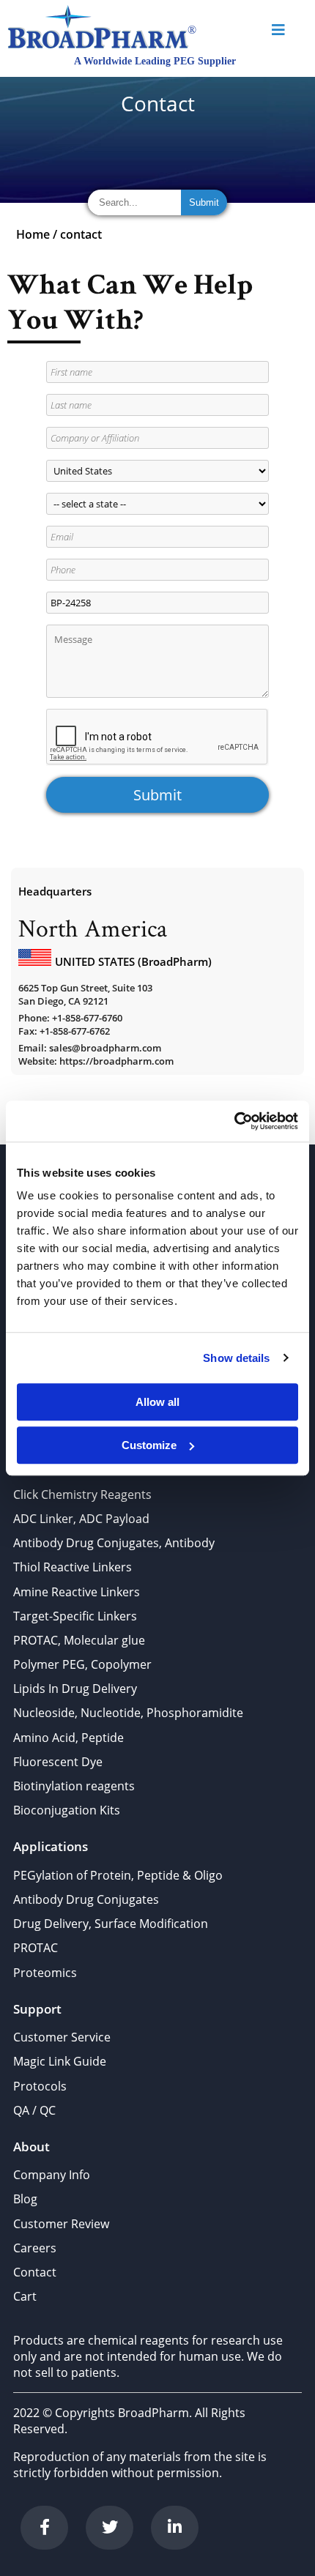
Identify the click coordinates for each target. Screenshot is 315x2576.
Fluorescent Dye (58, 1762)
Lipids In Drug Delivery (75, 1689)
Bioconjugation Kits (67, 1810)
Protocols (40, 2086)
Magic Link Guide (60, 2061)
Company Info (52, 2175)
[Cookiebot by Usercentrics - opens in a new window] (234, 1121)
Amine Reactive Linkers (77, 1592)
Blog (25, 2199)
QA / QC (34, 2110)
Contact (35, 2272)
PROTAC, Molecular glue (79, 1640)
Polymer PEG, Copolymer (82, 1664)
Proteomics (45, 1973)
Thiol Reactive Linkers (73, 1567)
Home (33, 234)
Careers (35, 2248)
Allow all (157, 1402)
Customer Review (61, 2224)
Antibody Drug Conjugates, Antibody (114, 1543)
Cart (25, 2296)
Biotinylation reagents (74, 1786)
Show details (236, 1358)
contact (81, 234)
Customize (149, 1445)
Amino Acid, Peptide (68, 1738)
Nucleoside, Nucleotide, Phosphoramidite (128, 1713)
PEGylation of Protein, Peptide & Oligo (118, 1875)
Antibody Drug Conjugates (86, 1899)
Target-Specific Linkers (75, 1616)
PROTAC (36, 1948)
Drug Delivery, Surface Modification (111, 1924)
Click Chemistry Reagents (82, 1494)
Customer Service (62, 2037)
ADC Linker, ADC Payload (81, 1519)
